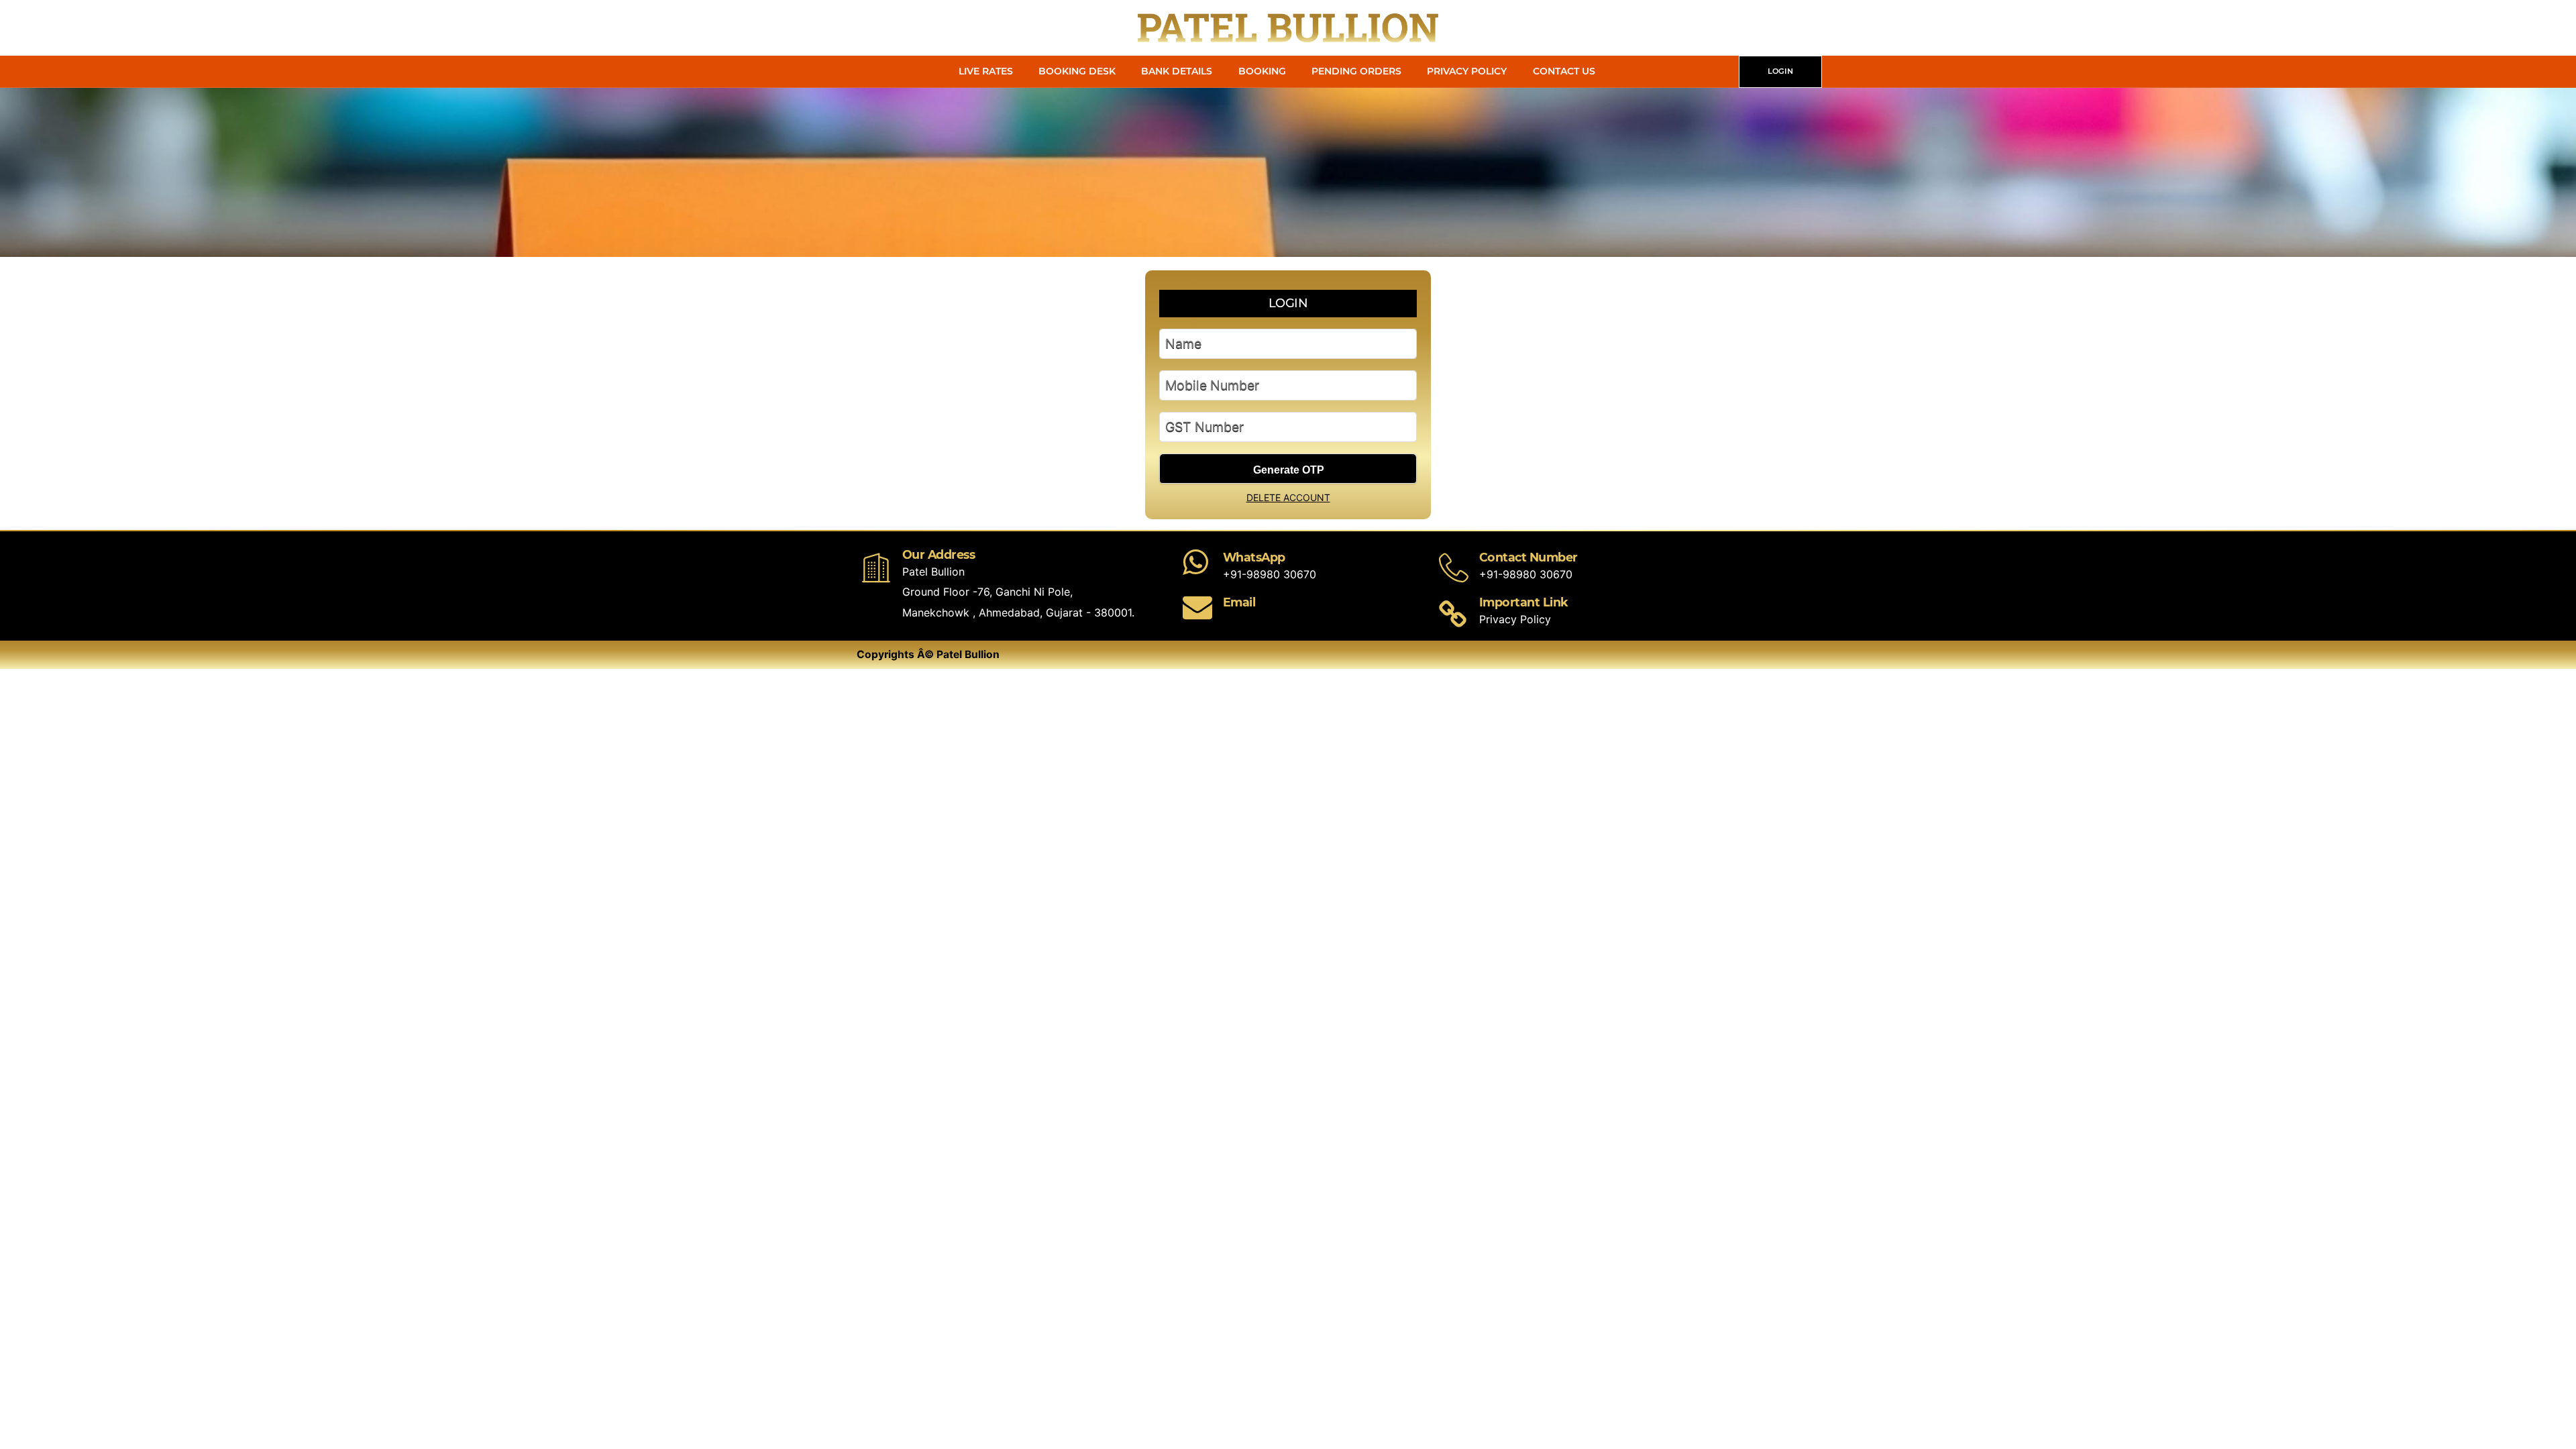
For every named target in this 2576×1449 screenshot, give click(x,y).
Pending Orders (1356, 71)
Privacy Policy (1467, 71)
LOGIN (1780, 71)
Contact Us (1564, 71)
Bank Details (1177, 71)
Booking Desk (1077, 71)
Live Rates (986, 71)
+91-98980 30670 (1270, 574)
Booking (1262, 71)
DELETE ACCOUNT (1288, 497)
